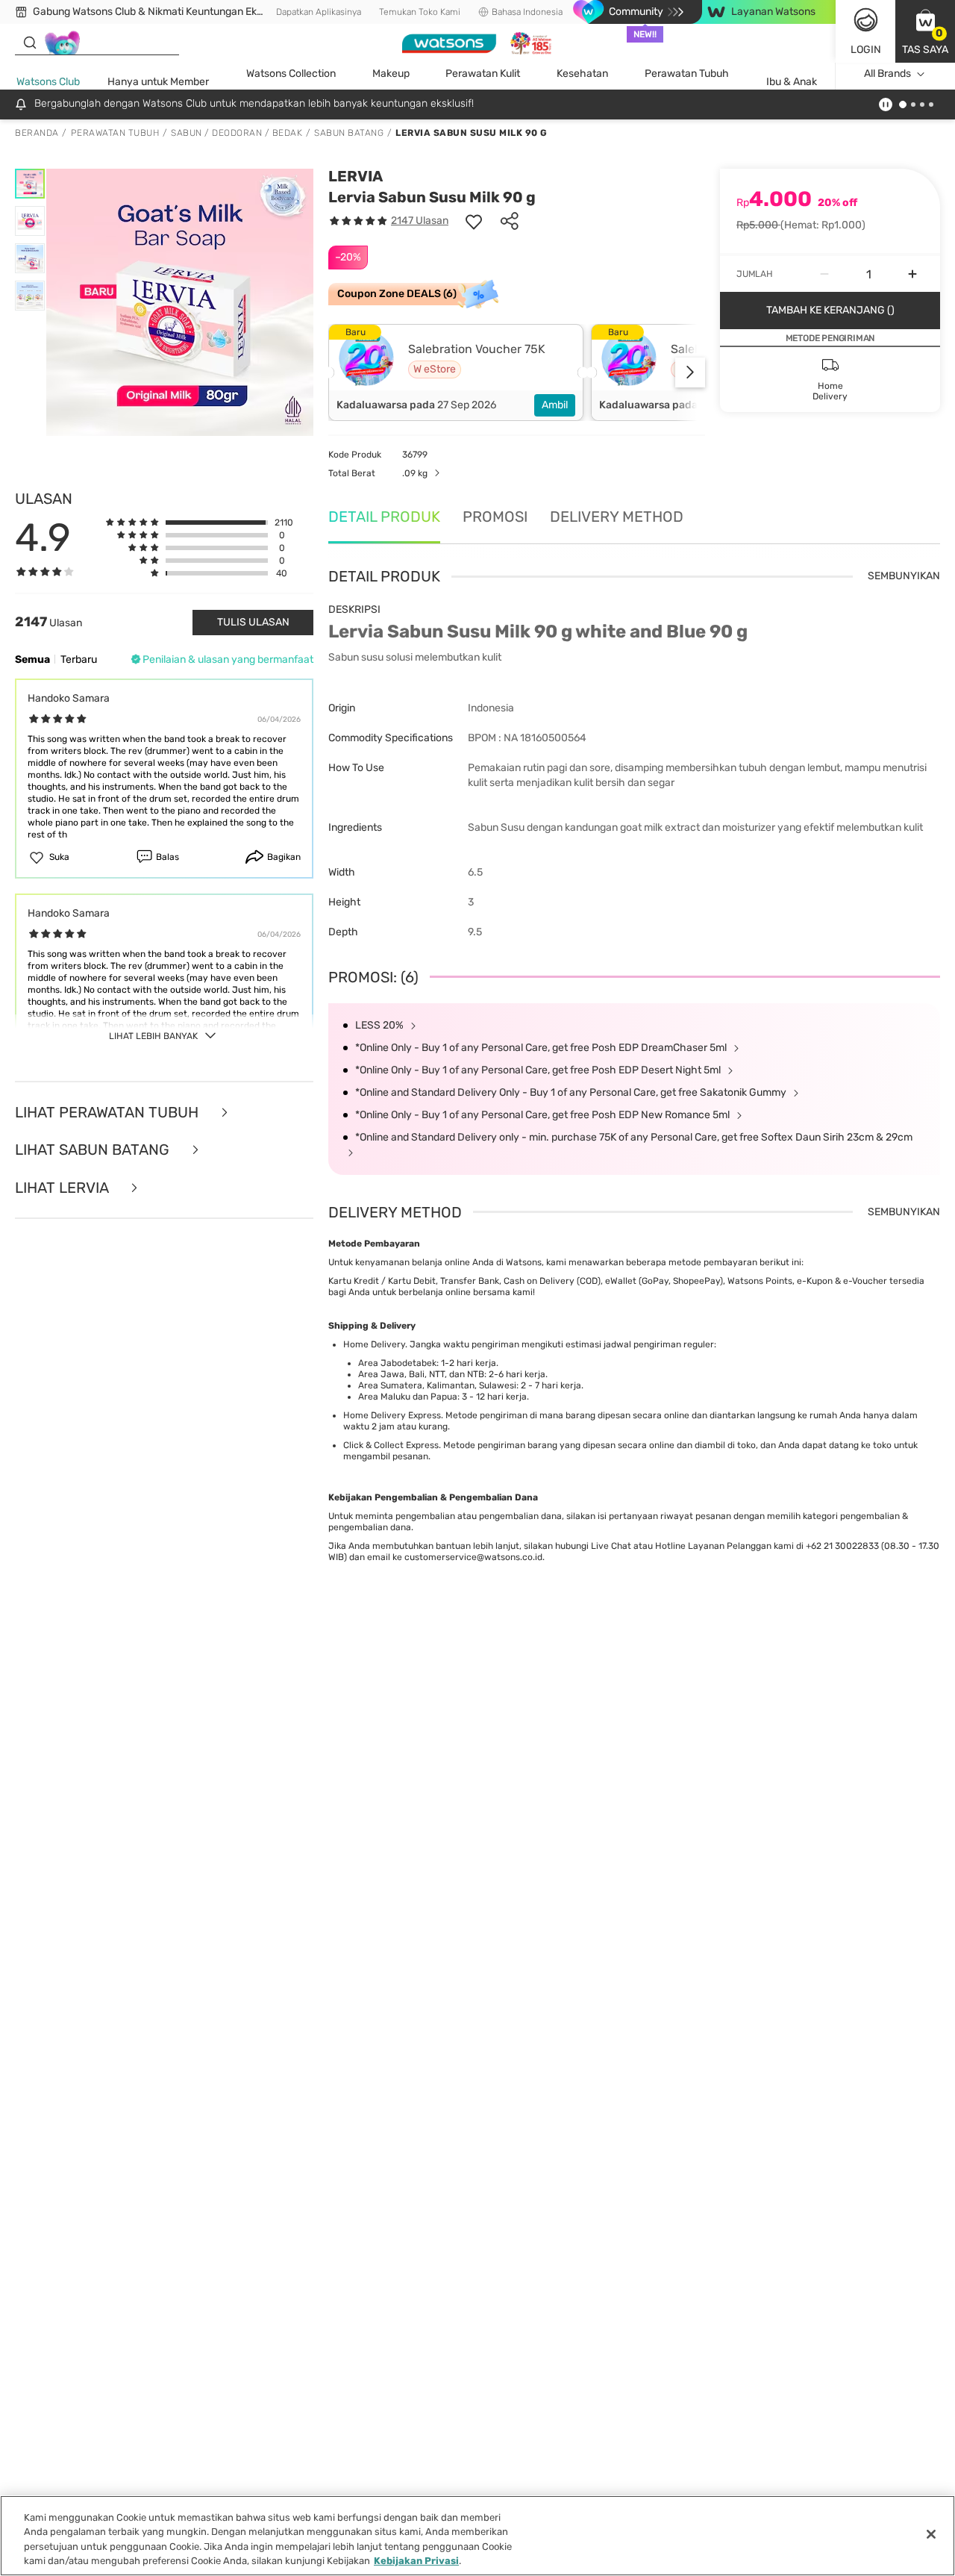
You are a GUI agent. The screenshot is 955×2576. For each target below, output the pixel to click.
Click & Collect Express (391, 1445)
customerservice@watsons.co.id (473, 1557)
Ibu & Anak (792, 82)
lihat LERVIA (63, 1188)
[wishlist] (474, 221)
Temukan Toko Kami (420, 12)
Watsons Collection (291, 74)
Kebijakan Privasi (416, 2561)
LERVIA (356, 176)
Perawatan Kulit (483, 74)
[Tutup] (931, 2534)
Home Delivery (374, 1344)
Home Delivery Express (392, 1415)
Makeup (391, 74)
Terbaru (79, 659)
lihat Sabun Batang (94, 1150)
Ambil (555, 405)
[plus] (912, 274)
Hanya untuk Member (158, 82)
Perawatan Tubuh (687, 74)
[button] (925, 31)
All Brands (887, 74)
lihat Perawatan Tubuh (109, 1113)
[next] (690, 372)
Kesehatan (582, 74)
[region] (477, 2536)
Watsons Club (48, 82)
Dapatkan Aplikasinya (319, 12)
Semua (32, 659)
